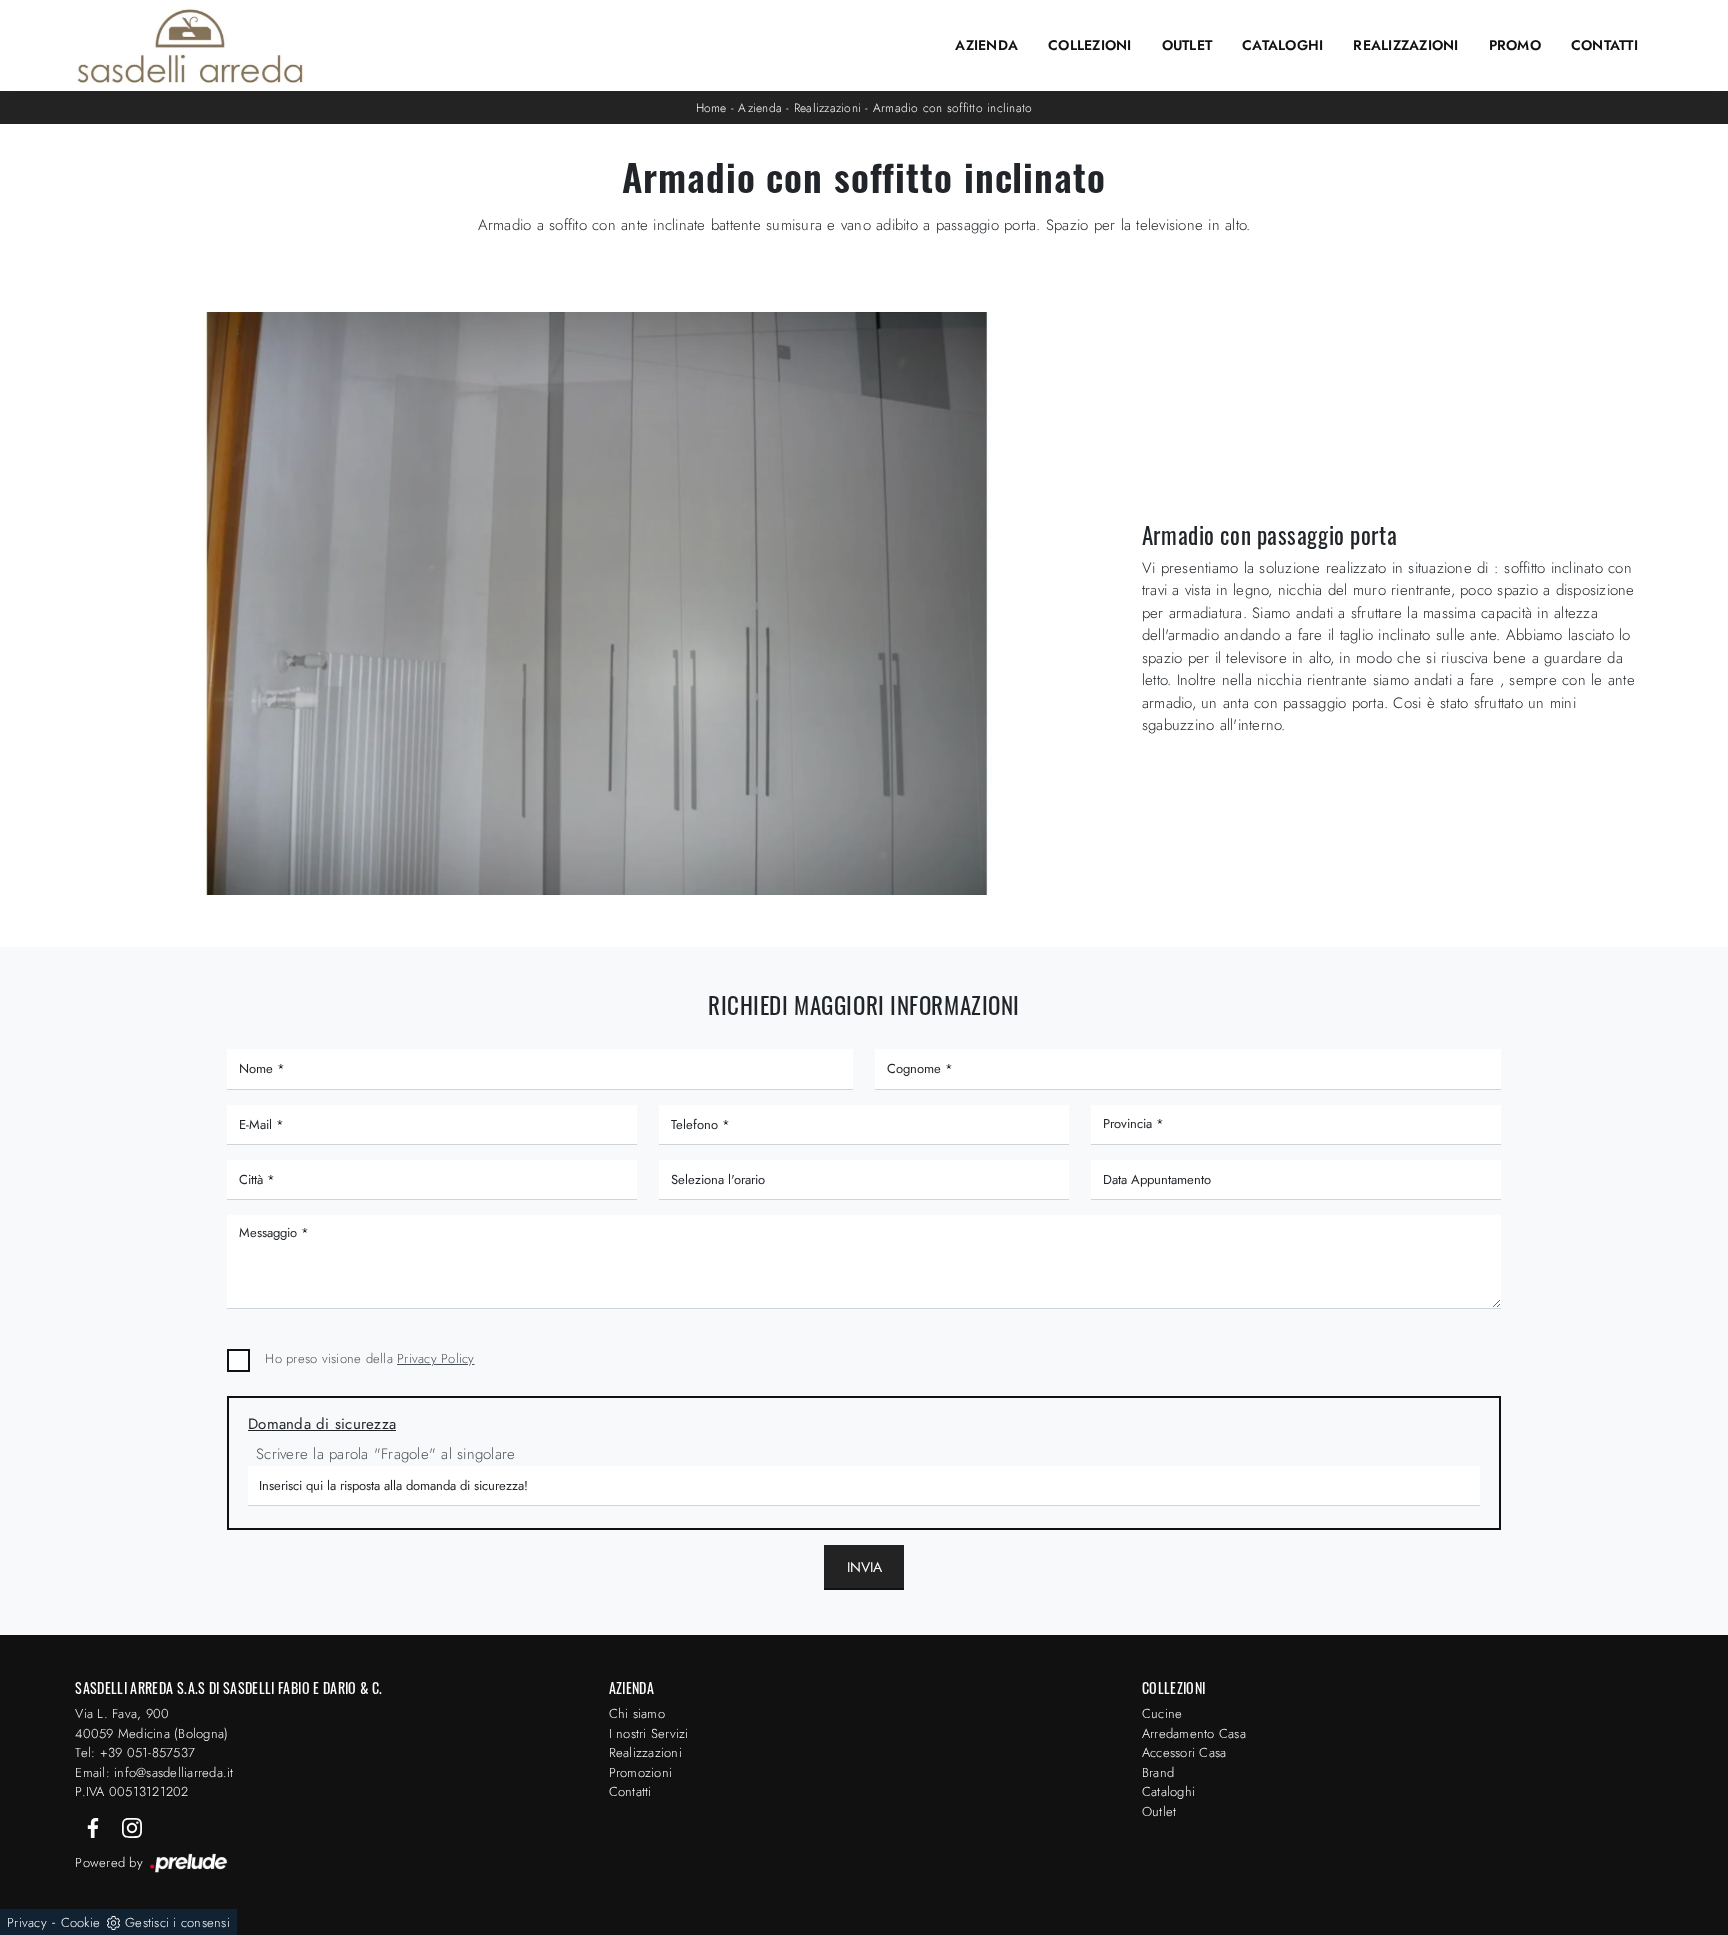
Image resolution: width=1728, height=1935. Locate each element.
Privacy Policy (436, 1358)
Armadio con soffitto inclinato (953, 108)
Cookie (81, 1922)
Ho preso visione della (369, 1358)
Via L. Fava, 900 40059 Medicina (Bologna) (151, 1723)
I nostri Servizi (649, 1733)
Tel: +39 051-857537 (135, 1752)
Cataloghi (1282, 45)
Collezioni (1090, 45)
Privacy (27, 1922)
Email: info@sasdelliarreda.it (154, 1772)
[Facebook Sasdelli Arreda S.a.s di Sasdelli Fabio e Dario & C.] (95, 1826)
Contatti (1604, 45)
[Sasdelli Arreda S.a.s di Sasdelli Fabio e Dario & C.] (190, 46)
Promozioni (641, 1772)
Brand (1158, 1772)
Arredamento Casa (1194, 1733)
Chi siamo (637, 1713)
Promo (1515, 45)
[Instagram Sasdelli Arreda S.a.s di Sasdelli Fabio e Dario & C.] (132, 1826)
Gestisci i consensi (177, 1922)
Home (711, 108)
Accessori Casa (1184, 1752)
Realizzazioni (1405, 45)
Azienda (986, 45)
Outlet (1187, 45)
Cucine (1162, 1713)
